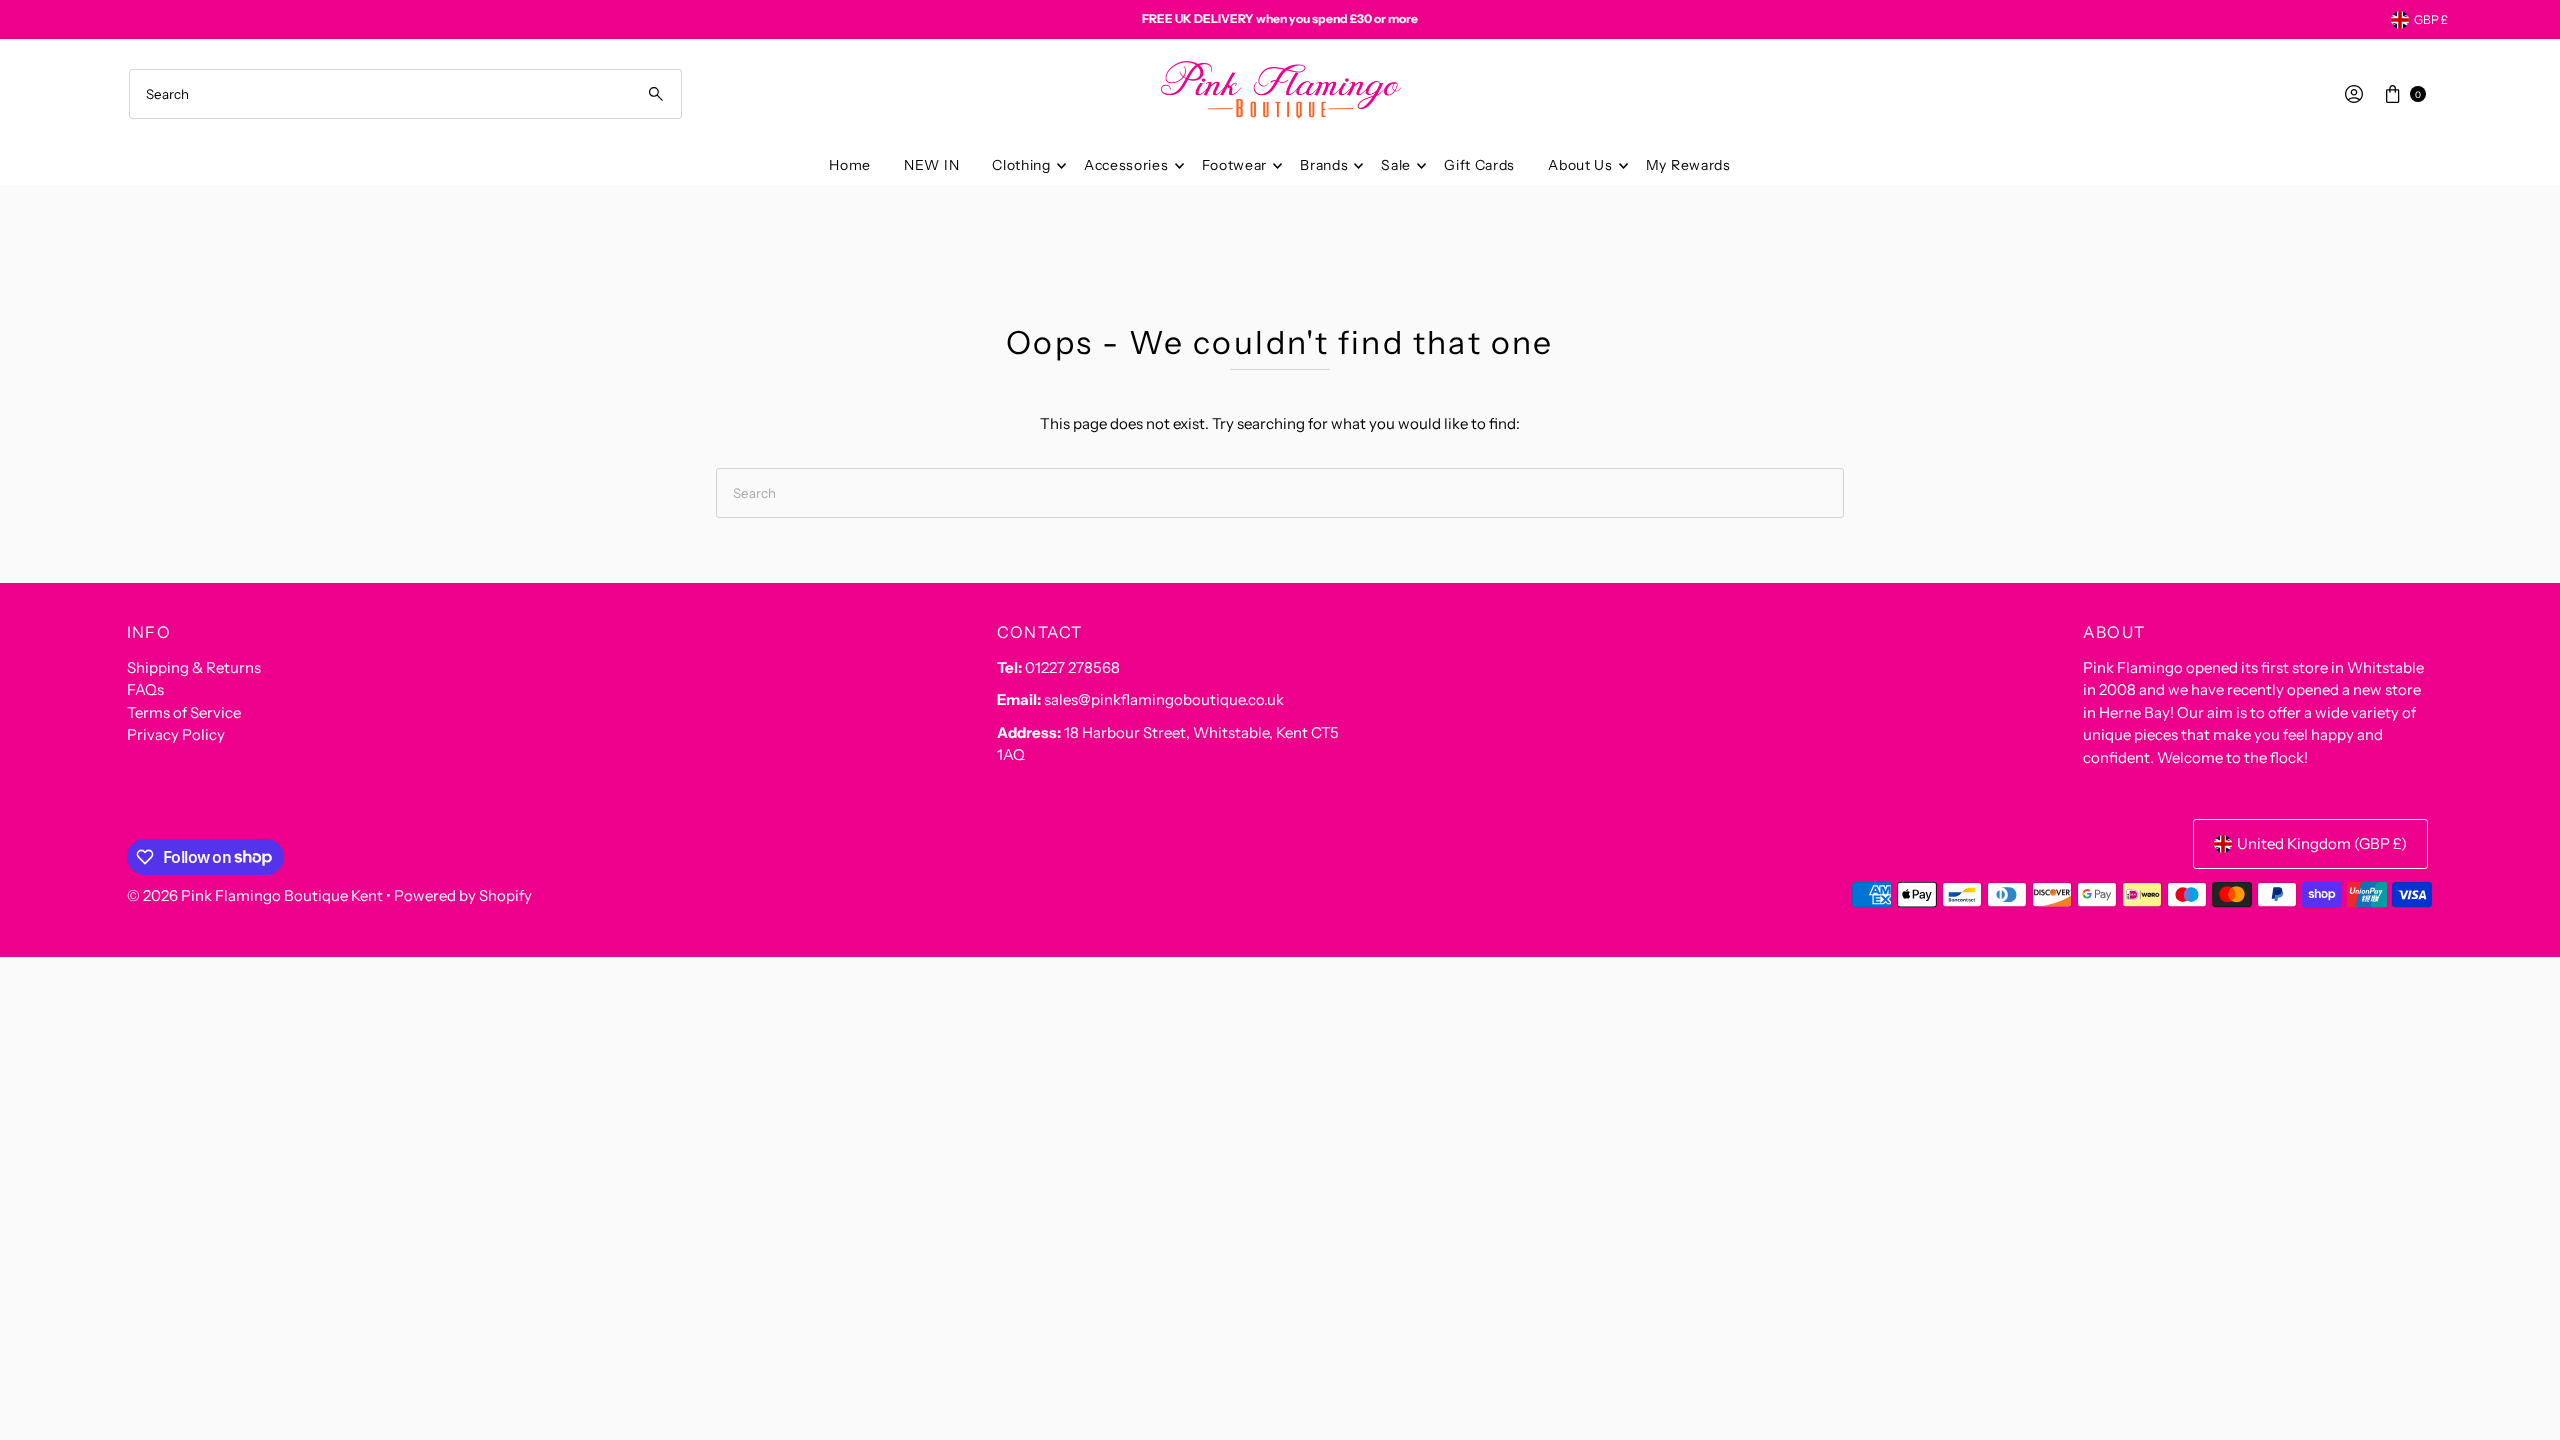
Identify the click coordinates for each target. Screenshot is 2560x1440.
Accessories (1126, 165)
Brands (1324, 165)
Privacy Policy (176, 734)
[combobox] (405, 94)
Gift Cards (1479, 165)
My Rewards (1688, 165)
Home (850, 165)
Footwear (1235, 165)
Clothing (1021, 165)
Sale (1396, 165)
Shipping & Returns (194, 667)
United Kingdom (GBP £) (2322, 843)
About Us (1580, 165)
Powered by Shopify (463, 895)
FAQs (145, 689)
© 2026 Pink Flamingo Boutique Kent (255, 895)
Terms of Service (184, 712)
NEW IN (931, 165)
